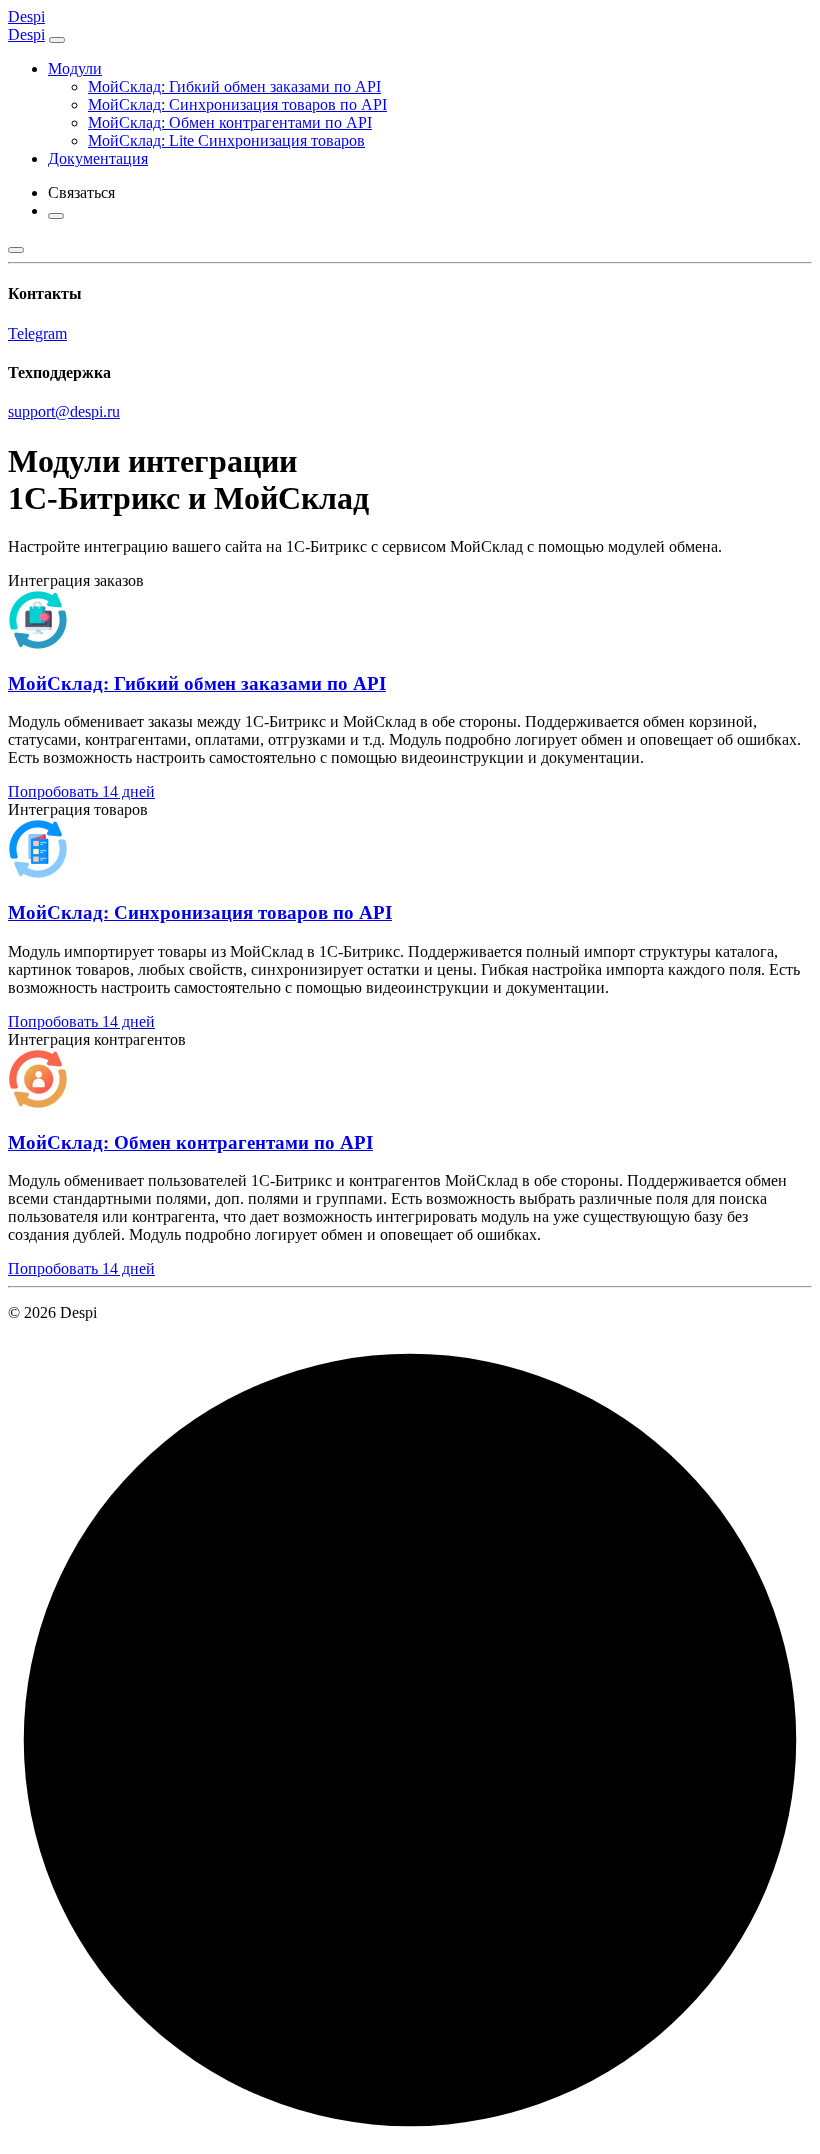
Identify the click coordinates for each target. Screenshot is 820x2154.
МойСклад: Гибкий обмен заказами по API (234, 86)
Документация (98, 158)
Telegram (37, 333)
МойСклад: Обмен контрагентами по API (230, 122)
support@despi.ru (64, 411)
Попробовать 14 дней (81, 791)
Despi (26, 16)
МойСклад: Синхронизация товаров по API (237, 104)
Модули (75, 68)
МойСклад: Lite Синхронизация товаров (226, 140)
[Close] (57, 40)
